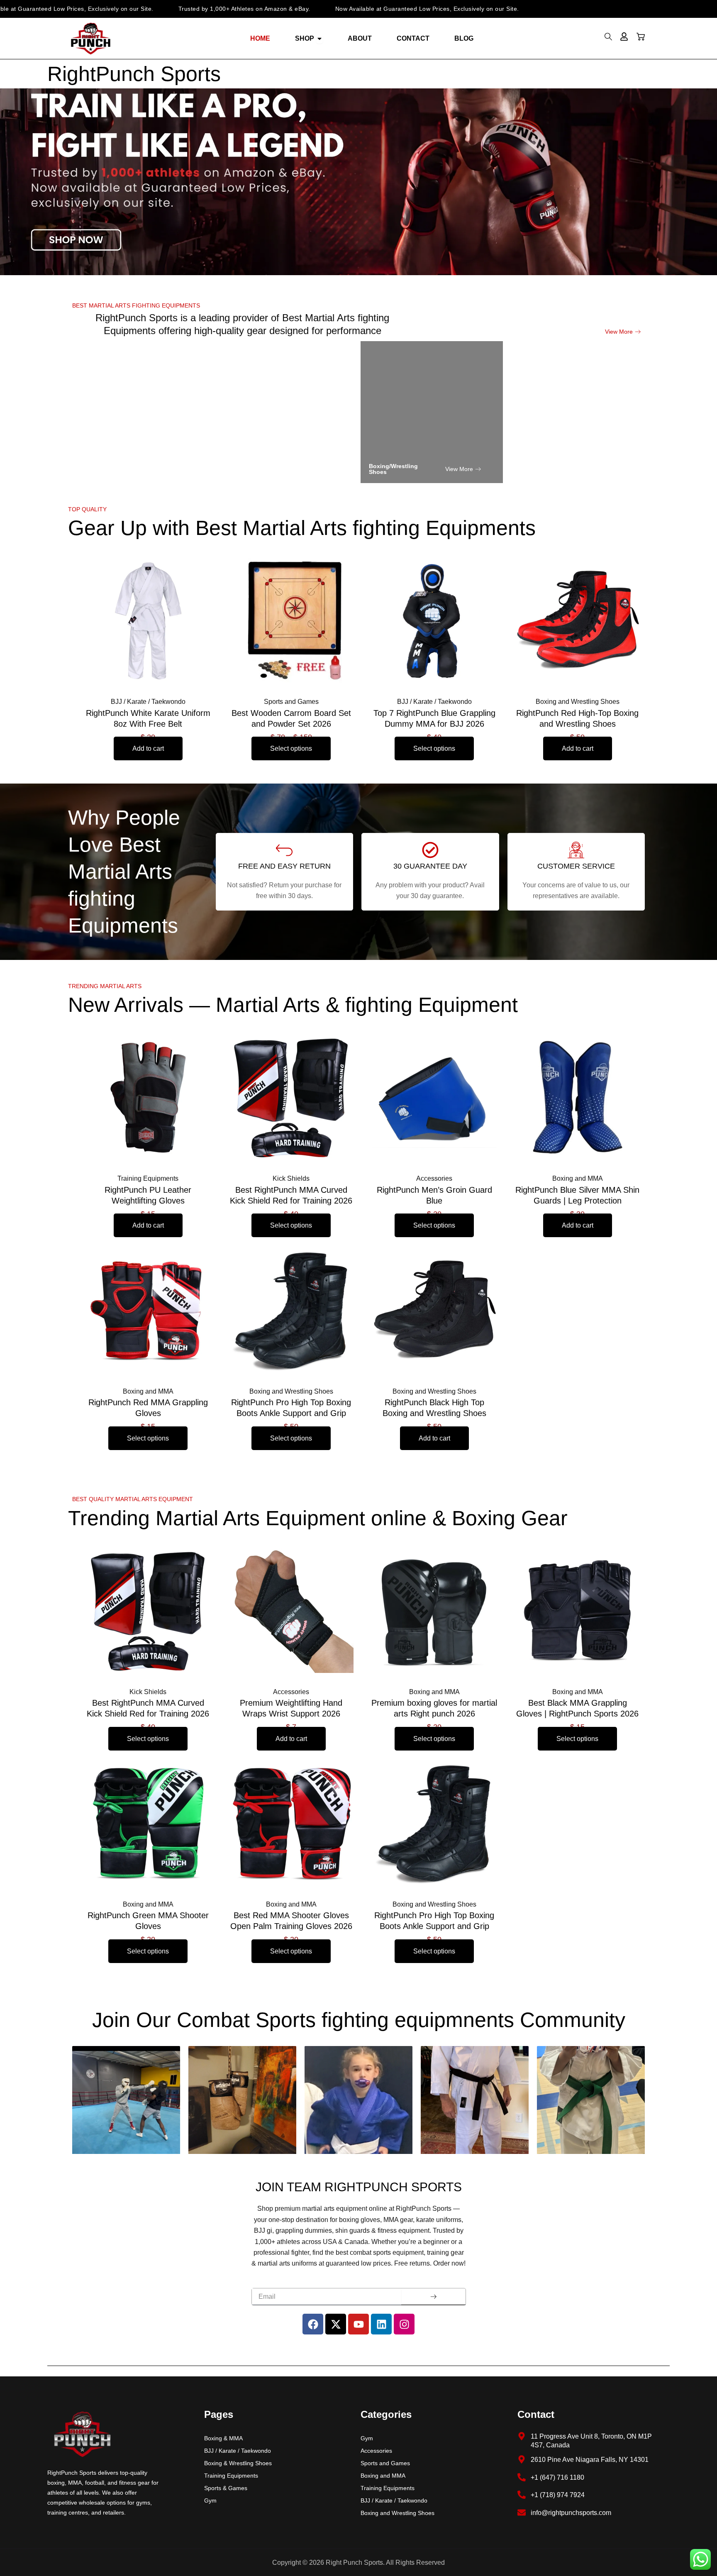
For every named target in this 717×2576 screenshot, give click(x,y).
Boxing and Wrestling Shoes (398, 2513)
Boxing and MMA (383, 2476)
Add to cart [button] (148, 748)
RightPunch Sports (134, 74)
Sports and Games (385, 2463)
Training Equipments (231, 2476)
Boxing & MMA (223, 2438)
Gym (210, 2500)
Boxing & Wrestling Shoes (238, 2463)
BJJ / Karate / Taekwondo (238, 2451)
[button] (608, 39)
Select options (291, 748)
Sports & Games (226, 2488)
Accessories (376, 2451)
